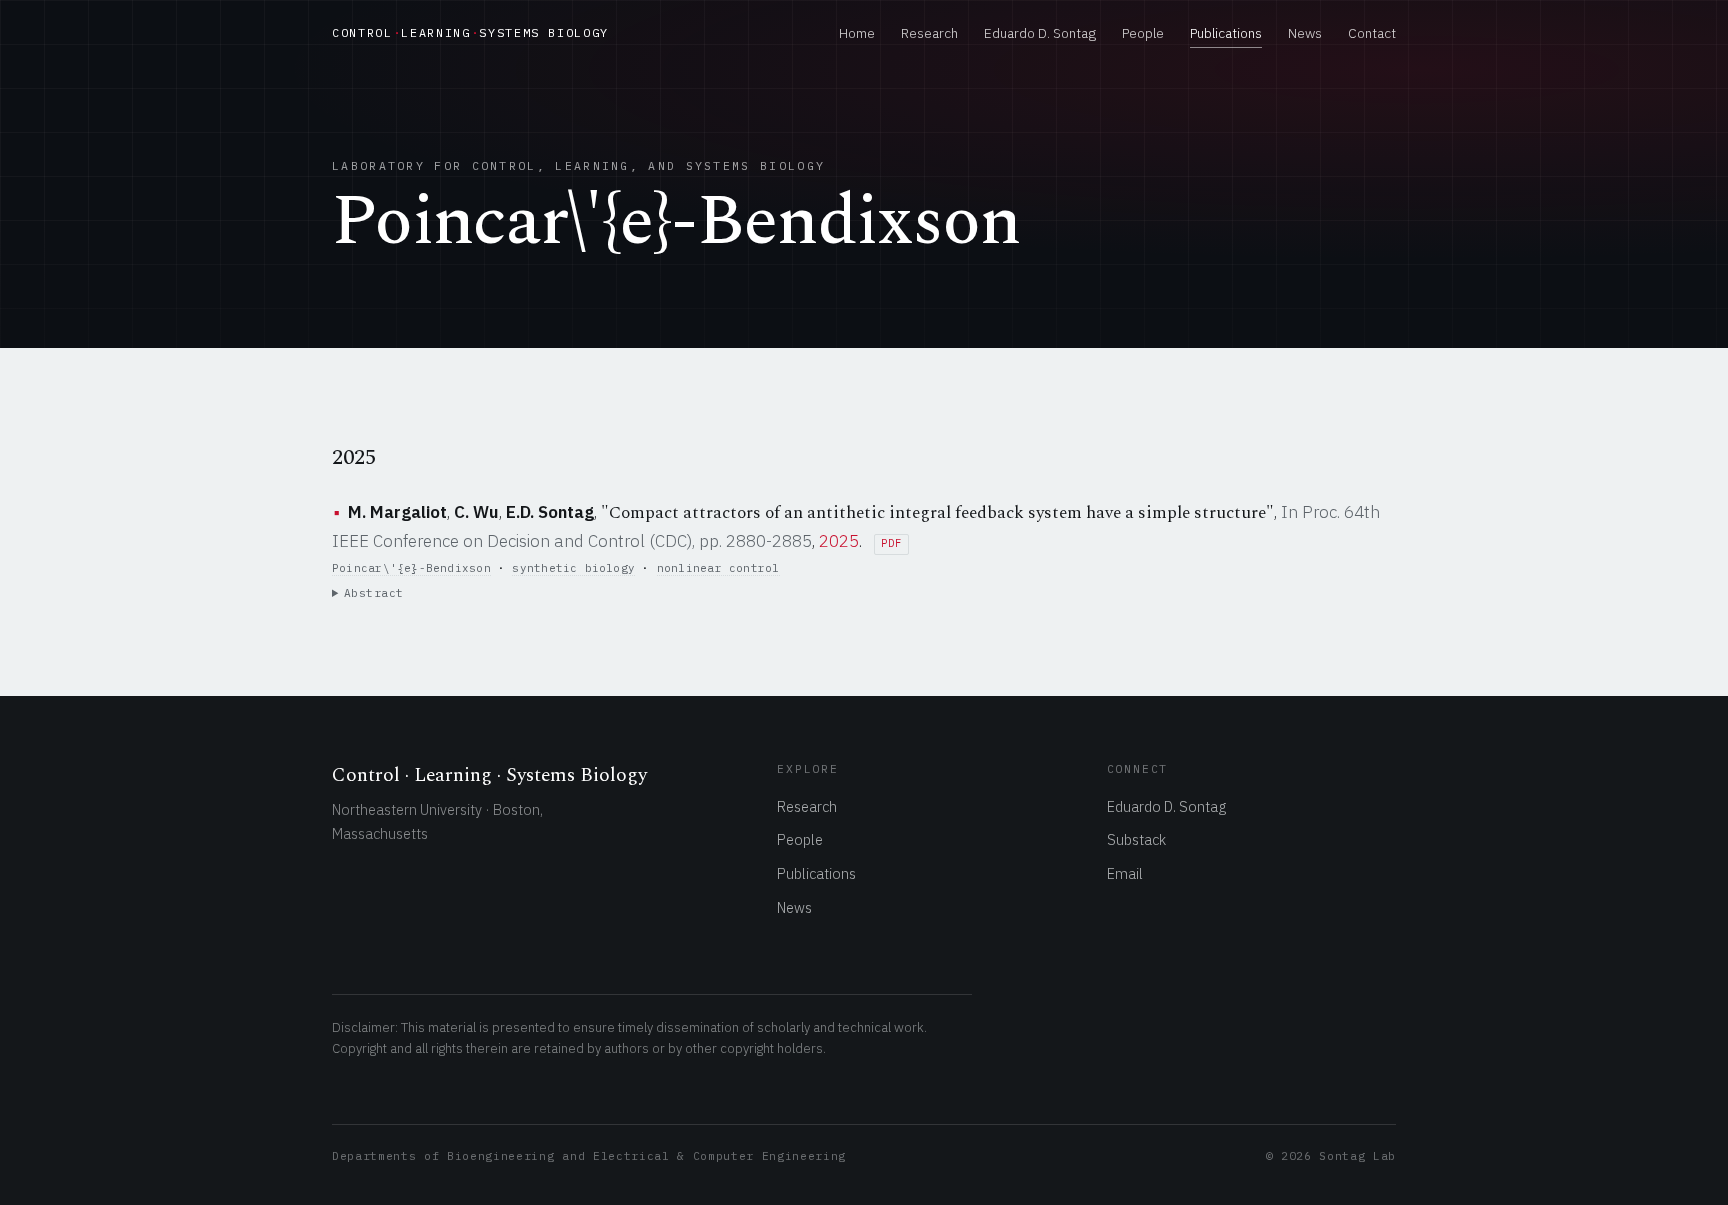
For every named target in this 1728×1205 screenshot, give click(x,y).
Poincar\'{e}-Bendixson (411, 568)
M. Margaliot (397, 512)
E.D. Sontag (550, 512)
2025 (839, 541)
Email (1125, 873)
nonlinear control (718, 568)
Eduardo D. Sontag (1040, 33)
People (1143, 33)
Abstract (374, 593)
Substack (1136, 839)
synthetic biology (573, 568)
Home (857, 33)
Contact (1372, 33)
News (1305, 33)
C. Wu (476, 512)
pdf (891, 543)
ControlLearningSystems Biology (470, 32)
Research (929, 33)
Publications (1226, 33)
